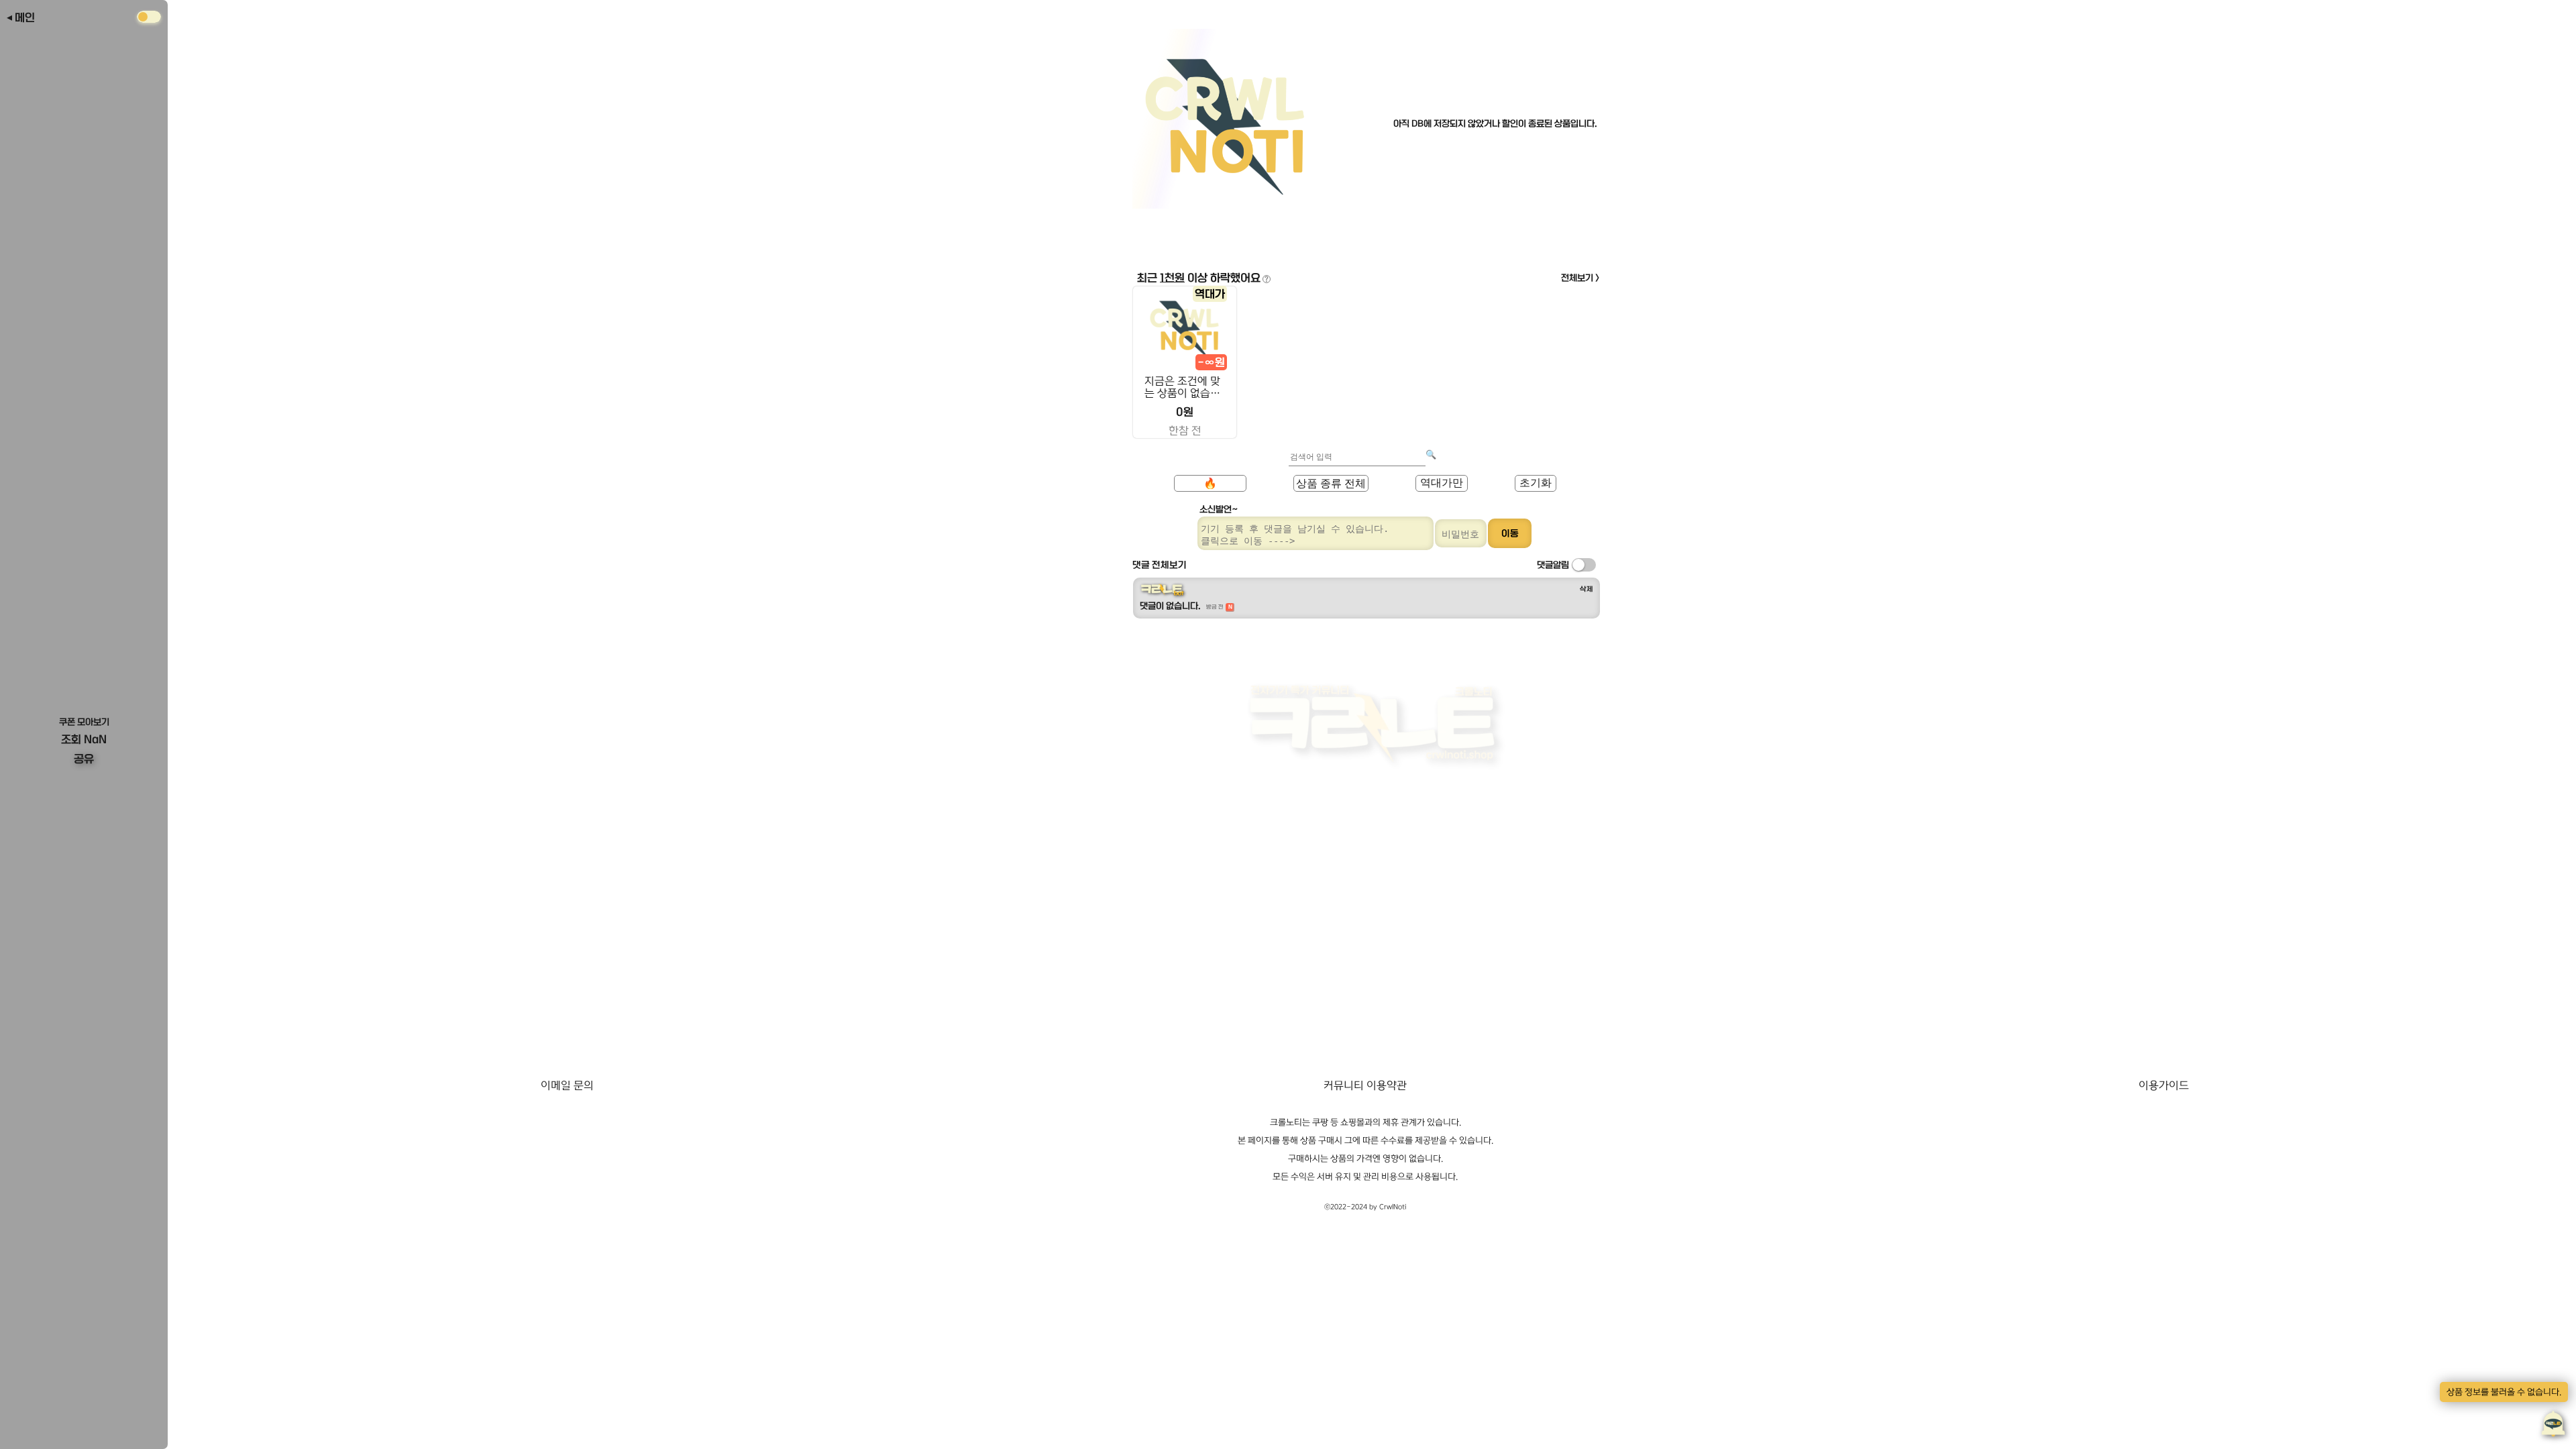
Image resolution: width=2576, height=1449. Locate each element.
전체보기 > (1580, 278)
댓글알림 (1553, 565)
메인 (25, 17)
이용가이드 (2164, 1085)
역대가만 (1442, 483)
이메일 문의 (567, 1085)
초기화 (1536, 483)
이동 (1510, 533)
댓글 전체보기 (1160, 565)
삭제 (1587, 589)
